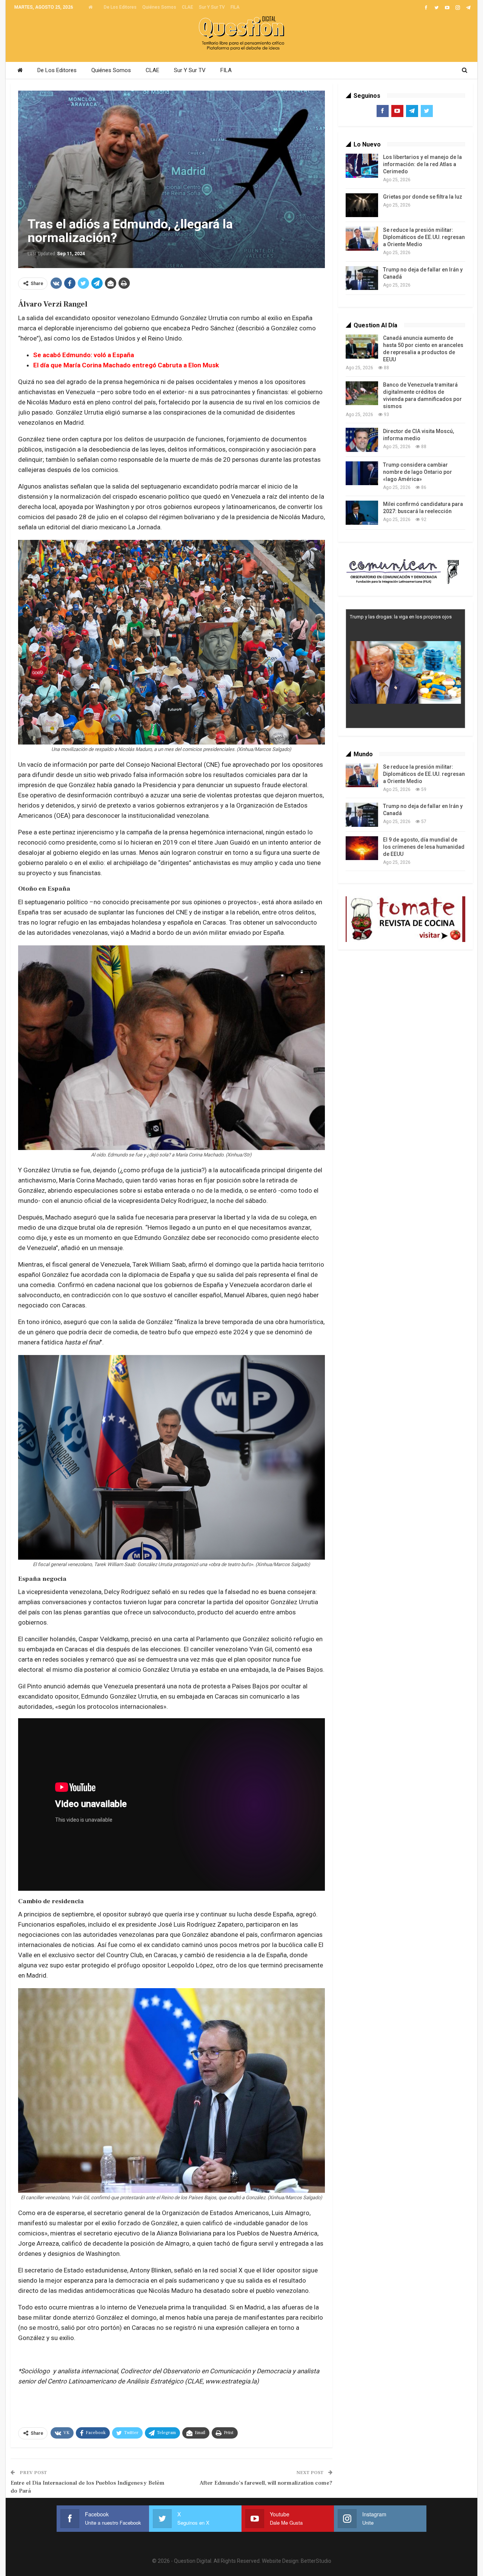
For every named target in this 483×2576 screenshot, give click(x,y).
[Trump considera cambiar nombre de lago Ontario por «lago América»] (362, 473)
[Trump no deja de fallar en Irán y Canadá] (362, 278)
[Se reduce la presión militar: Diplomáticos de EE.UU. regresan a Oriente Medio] (362, 239)
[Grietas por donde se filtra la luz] (362, 205)
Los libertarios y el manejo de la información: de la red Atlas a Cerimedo (422, 164)
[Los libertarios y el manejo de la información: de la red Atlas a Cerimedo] (362, 166)
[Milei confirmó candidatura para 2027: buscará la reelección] (362, 513)
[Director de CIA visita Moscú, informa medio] (362, 440)
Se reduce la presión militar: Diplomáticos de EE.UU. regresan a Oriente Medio (424, 237)
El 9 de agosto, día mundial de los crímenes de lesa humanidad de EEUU (424, 847)
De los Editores (120, 7)
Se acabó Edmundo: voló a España (84, 355)
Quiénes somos (159, 7)
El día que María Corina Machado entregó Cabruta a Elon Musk (126, 365)
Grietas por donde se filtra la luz (423, 197)
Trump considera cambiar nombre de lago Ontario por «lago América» (418, 472)
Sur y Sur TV (212, 7)
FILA (235, 7)
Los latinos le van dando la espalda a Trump (398, 617)
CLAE (188, 7)
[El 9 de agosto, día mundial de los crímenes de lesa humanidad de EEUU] (362, 848)
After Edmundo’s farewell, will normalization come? (266, 2483)
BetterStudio (316, 2561)
